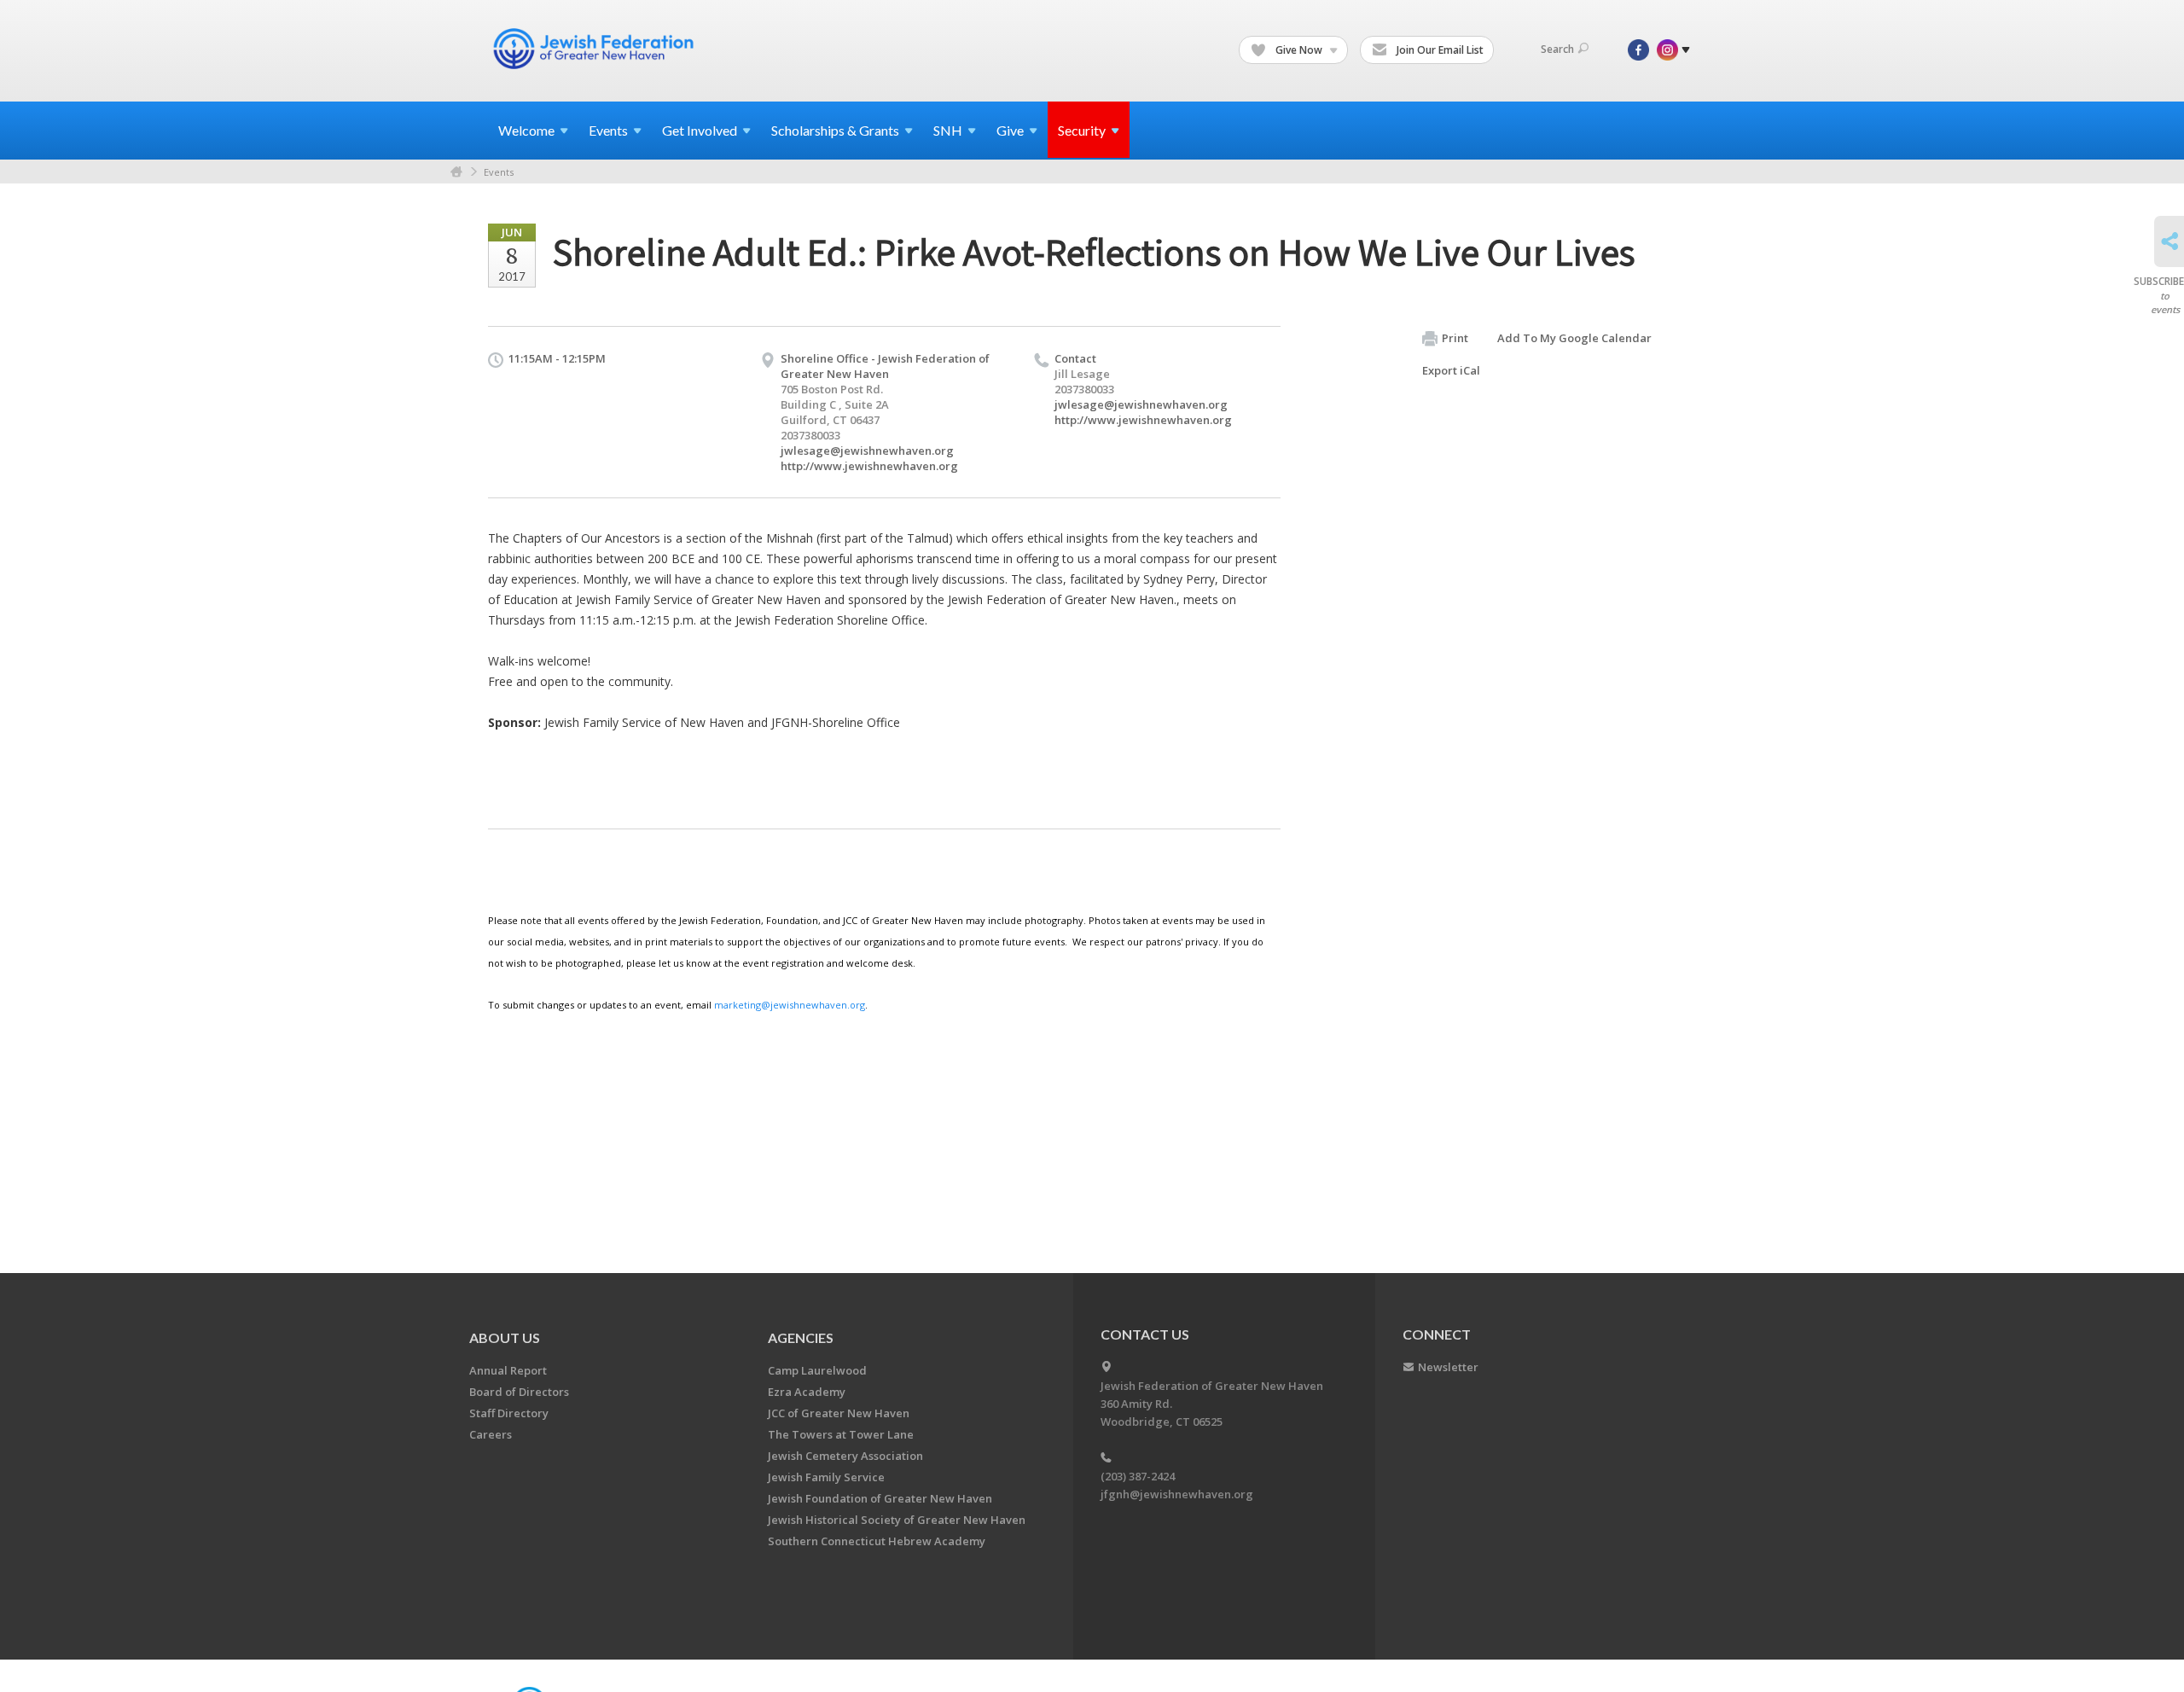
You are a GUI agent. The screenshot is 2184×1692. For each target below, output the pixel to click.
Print (1455, 338)
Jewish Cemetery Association (845, 1456)
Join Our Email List (1439, 50)
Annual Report (508, 1370)
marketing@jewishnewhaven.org (790, 1005)
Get (700, 130)
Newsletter (1448, 1367)
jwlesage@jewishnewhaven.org (867, 451)
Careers (491, 1434)
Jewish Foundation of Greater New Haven (880, 1498)
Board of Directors (519, 1392)
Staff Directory (509, 1413)
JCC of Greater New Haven (839, 1413)
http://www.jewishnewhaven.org (869, 466)
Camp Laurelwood (817, 1370)
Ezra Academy (807, 1392)
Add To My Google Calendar (1574, 338)
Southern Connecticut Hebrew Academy (877, 1541)
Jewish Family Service (826, 1477)
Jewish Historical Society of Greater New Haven (897, 1520)
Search (1557, 49)
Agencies (801, 1337)
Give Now (1299, 50)
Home (456, 172)
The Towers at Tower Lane (841, 1434)
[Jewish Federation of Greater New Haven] (595, 49)
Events (499, 172)
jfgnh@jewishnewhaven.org (1177, 1494)
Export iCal (1451, 370)
